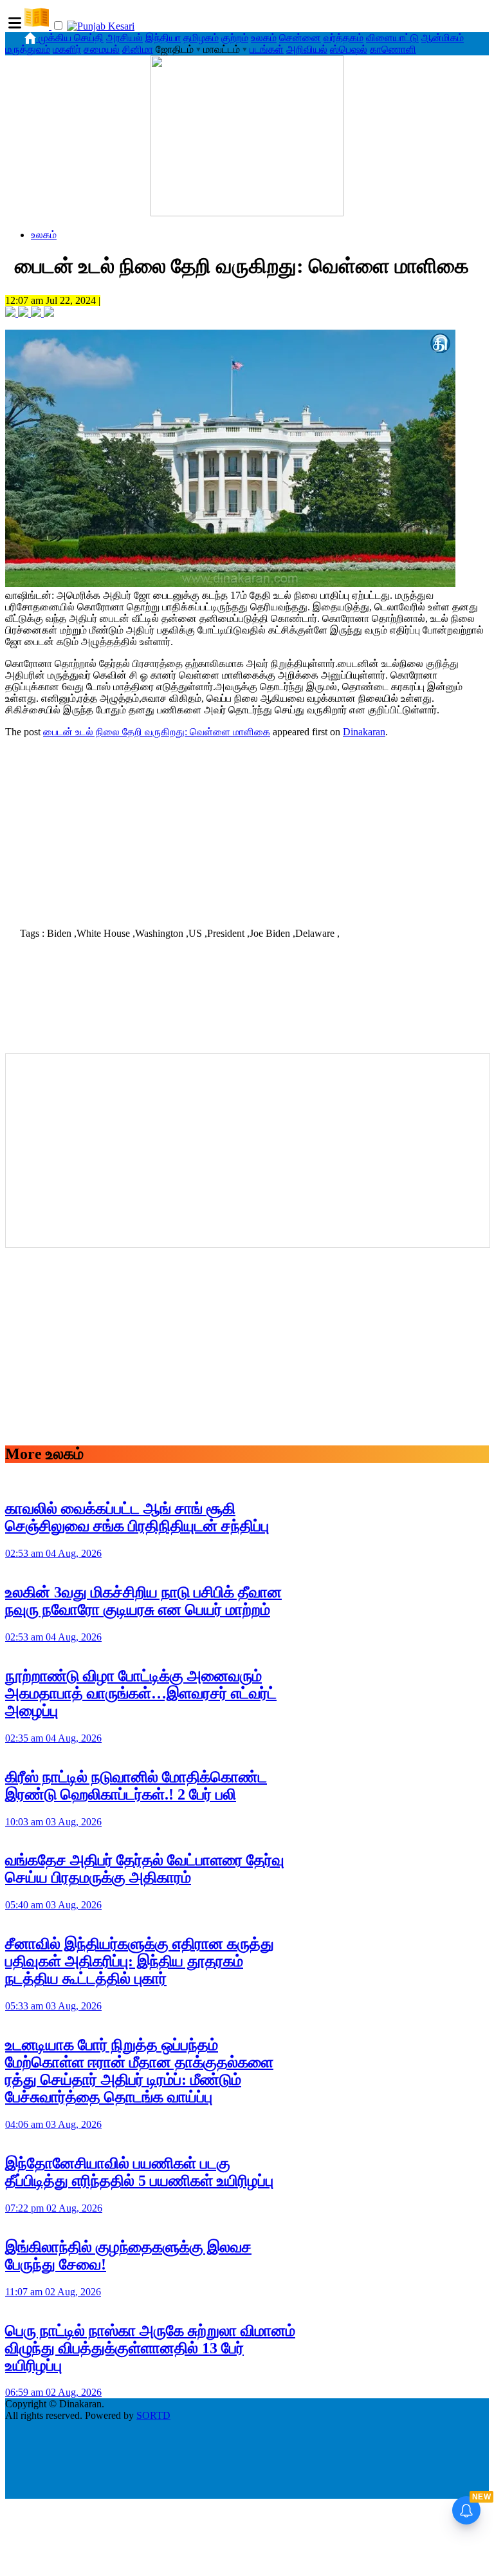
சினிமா (138, 49)
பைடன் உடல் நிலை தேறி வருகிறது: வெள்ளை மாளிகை (157, 732)
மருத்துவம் (28, 49)
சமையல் (102, 49)
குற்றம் (235, 38)
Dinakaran (364, 732)
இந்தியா (163, 38)
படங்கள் (267, 49)
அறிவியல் (307, 49)
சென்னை (300, 38)
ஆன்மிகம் (443, 38)
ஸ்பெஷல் (349, 49)
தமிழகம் (201, 38)
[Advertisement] (247, 829)
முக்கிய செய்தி (71, 38)
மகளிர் (67, 49)
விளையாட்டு (392, 38)
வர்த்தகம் (343, 38)
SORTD (153, 2415)
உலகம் (264, 38)
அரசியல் (124, 38)
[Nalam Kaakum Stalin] (247, 213)
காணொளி (393, 49)
